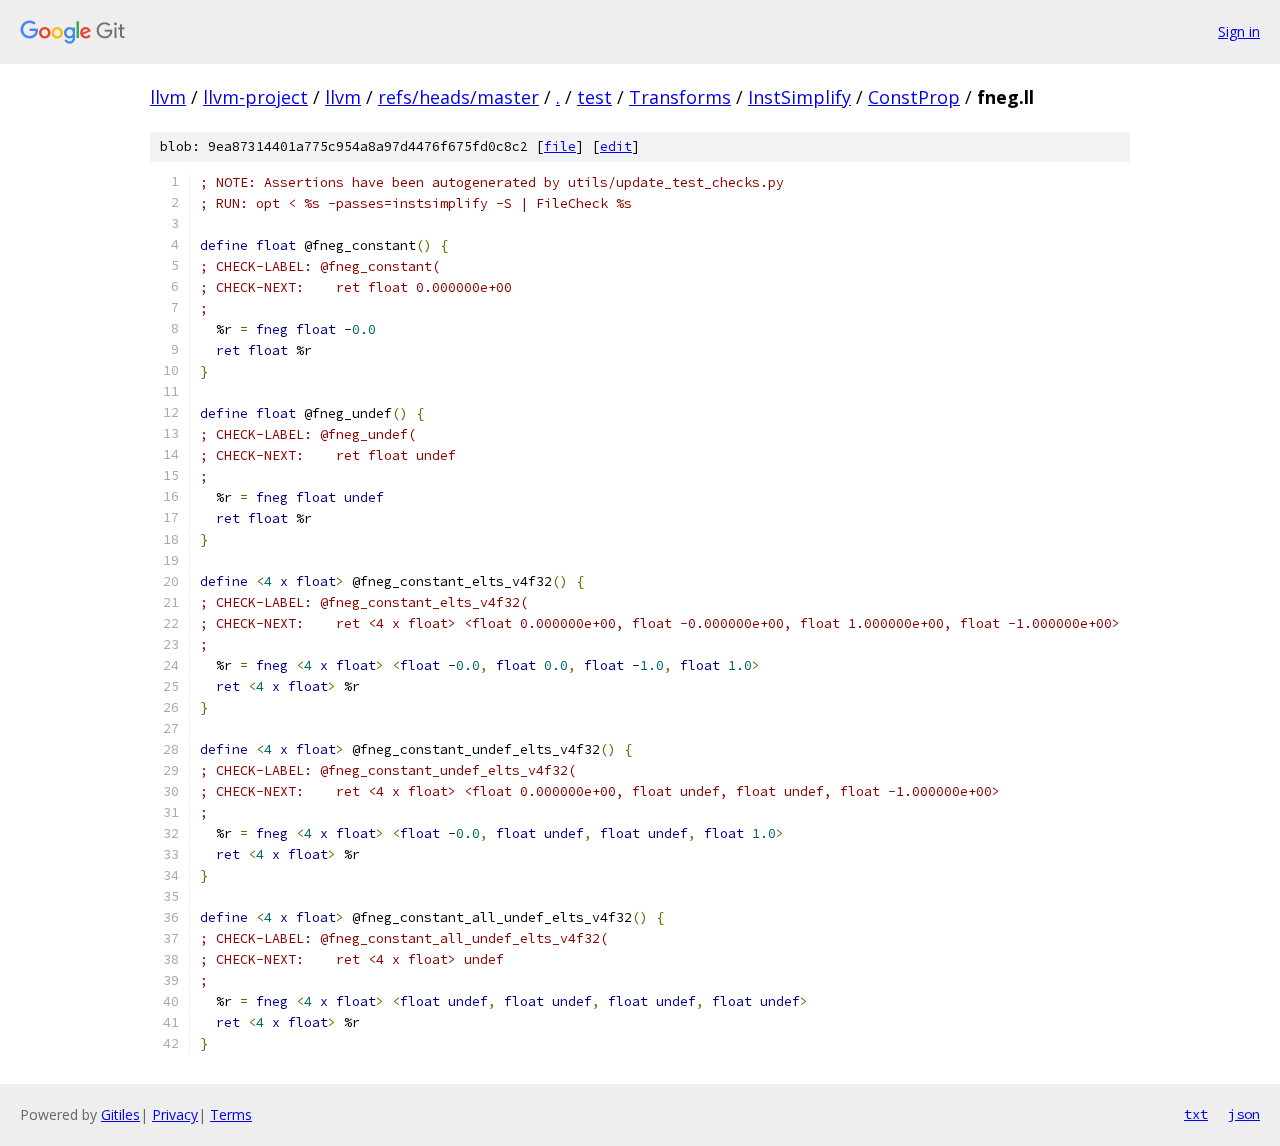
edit (616, 146)
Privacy (175, 1114)
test (594, 97)
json (1244, 1114)
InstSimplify (799, 97)
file (560, 146)
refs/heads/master (458, 97)
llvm (168, 97)
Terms (231, 1114)
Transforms (680, 97)
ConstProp (914, 97)
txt (1196, 1114)
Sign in (1239, 31)
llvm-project (255, 97)
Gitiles (120, 1114)
